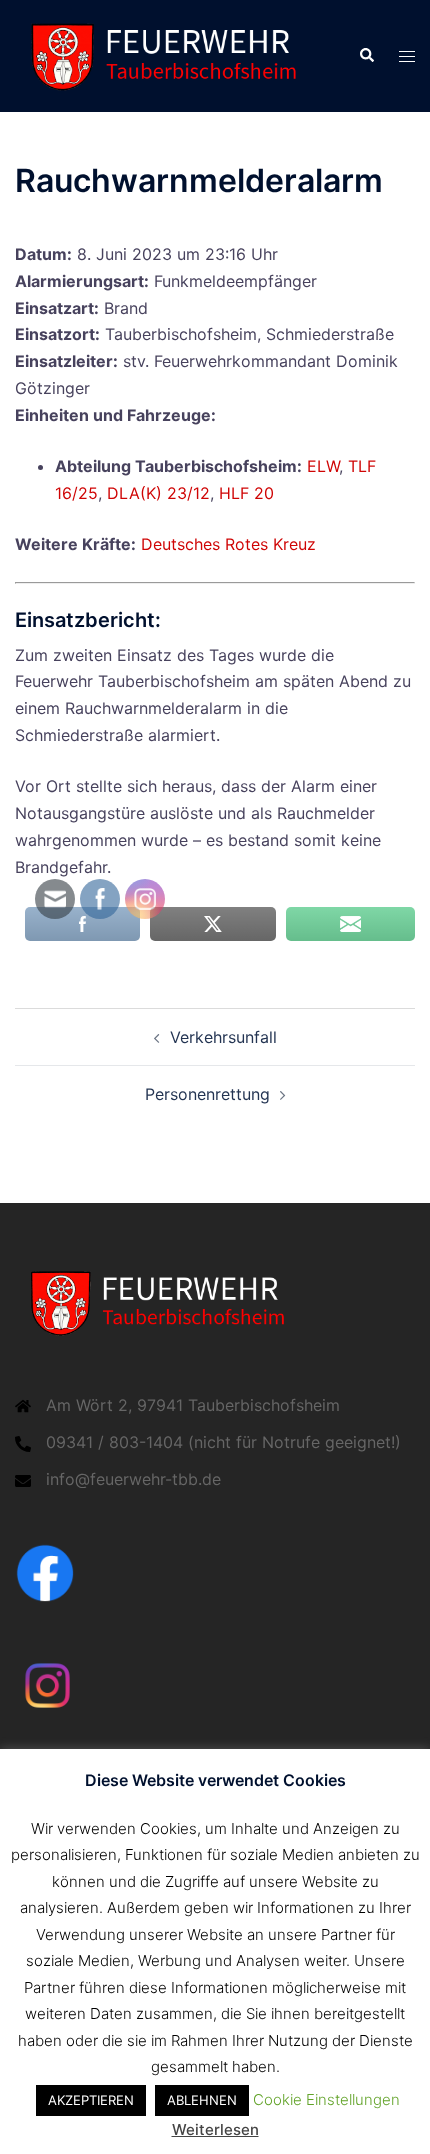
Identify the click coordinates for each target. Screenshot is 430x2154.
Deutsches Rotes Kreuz (228, 544)
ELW (323, 466)
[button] (366, 56)
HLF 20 (246, 493)
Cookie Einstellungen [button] (326, 2099)
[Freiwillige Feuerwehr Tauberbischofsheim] (171, 55)
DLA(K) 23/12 (158, 493)
